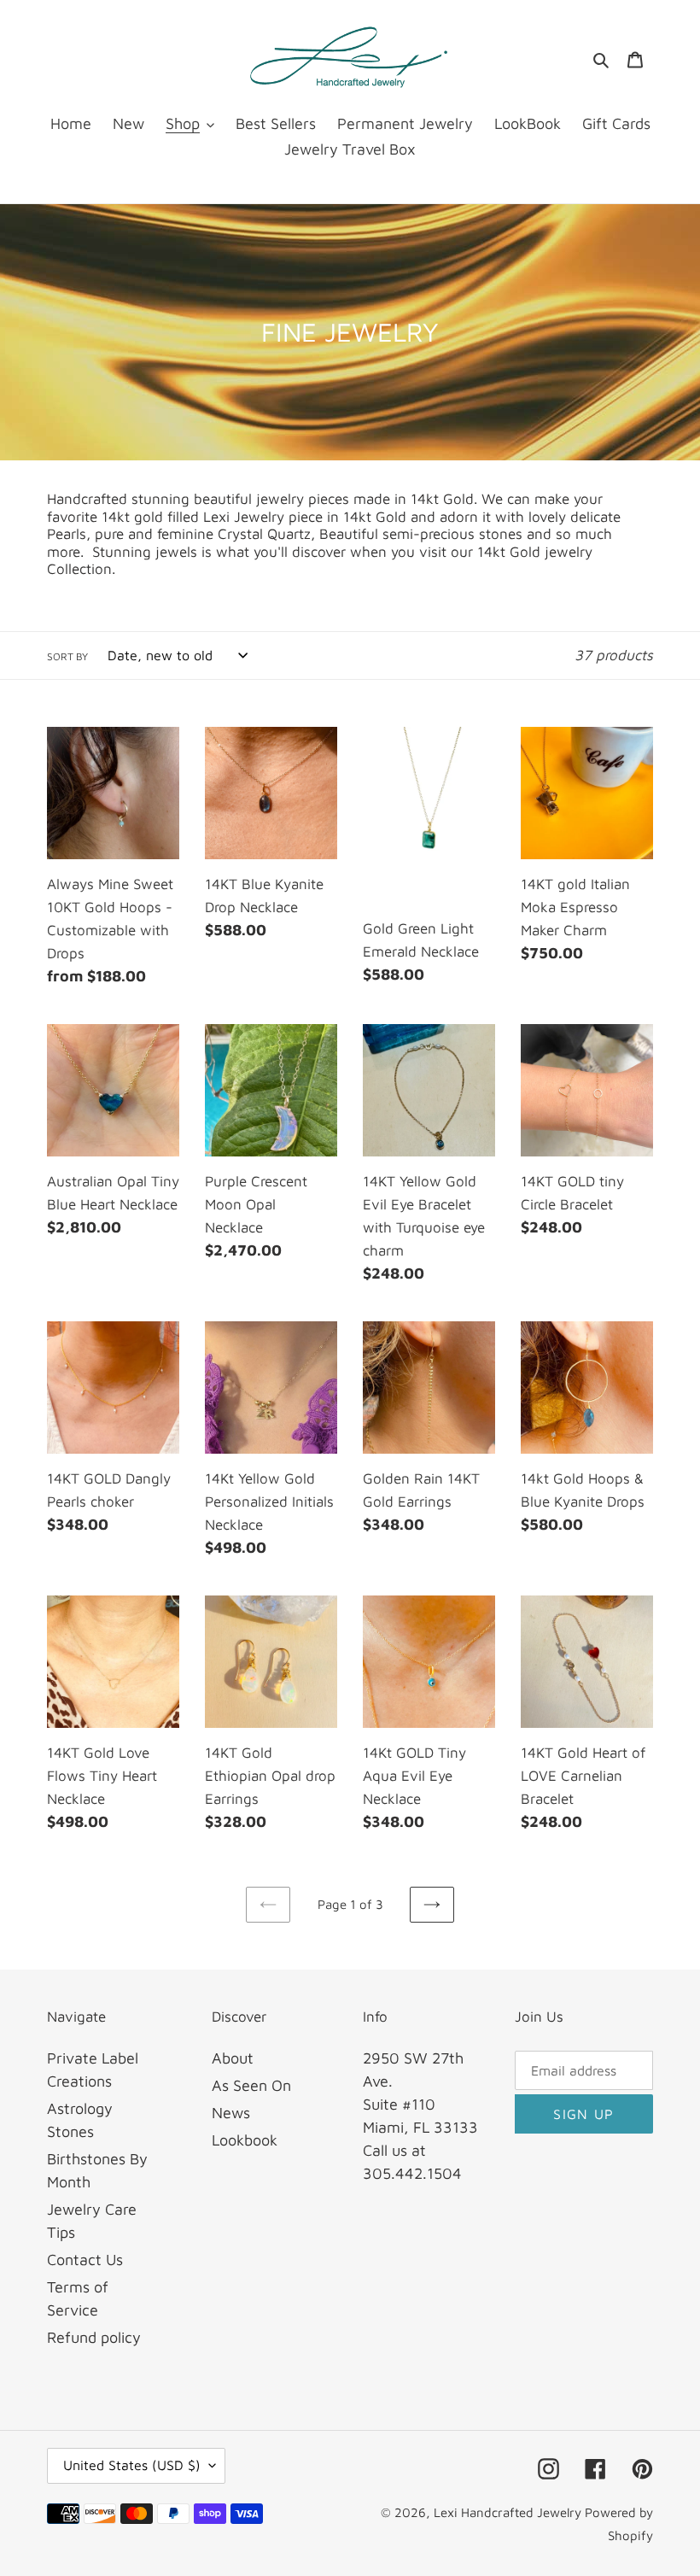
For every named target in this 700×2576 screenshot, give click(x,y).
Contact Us (85, 2260)
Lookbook (245, 2140)
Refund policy (94, 2337)
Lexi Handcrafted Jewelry (509, 2512)
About (233, 2058)
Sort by (67, 656)
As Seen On (251, 2085)
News (231, 2113)
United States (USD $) (132, 2465)
